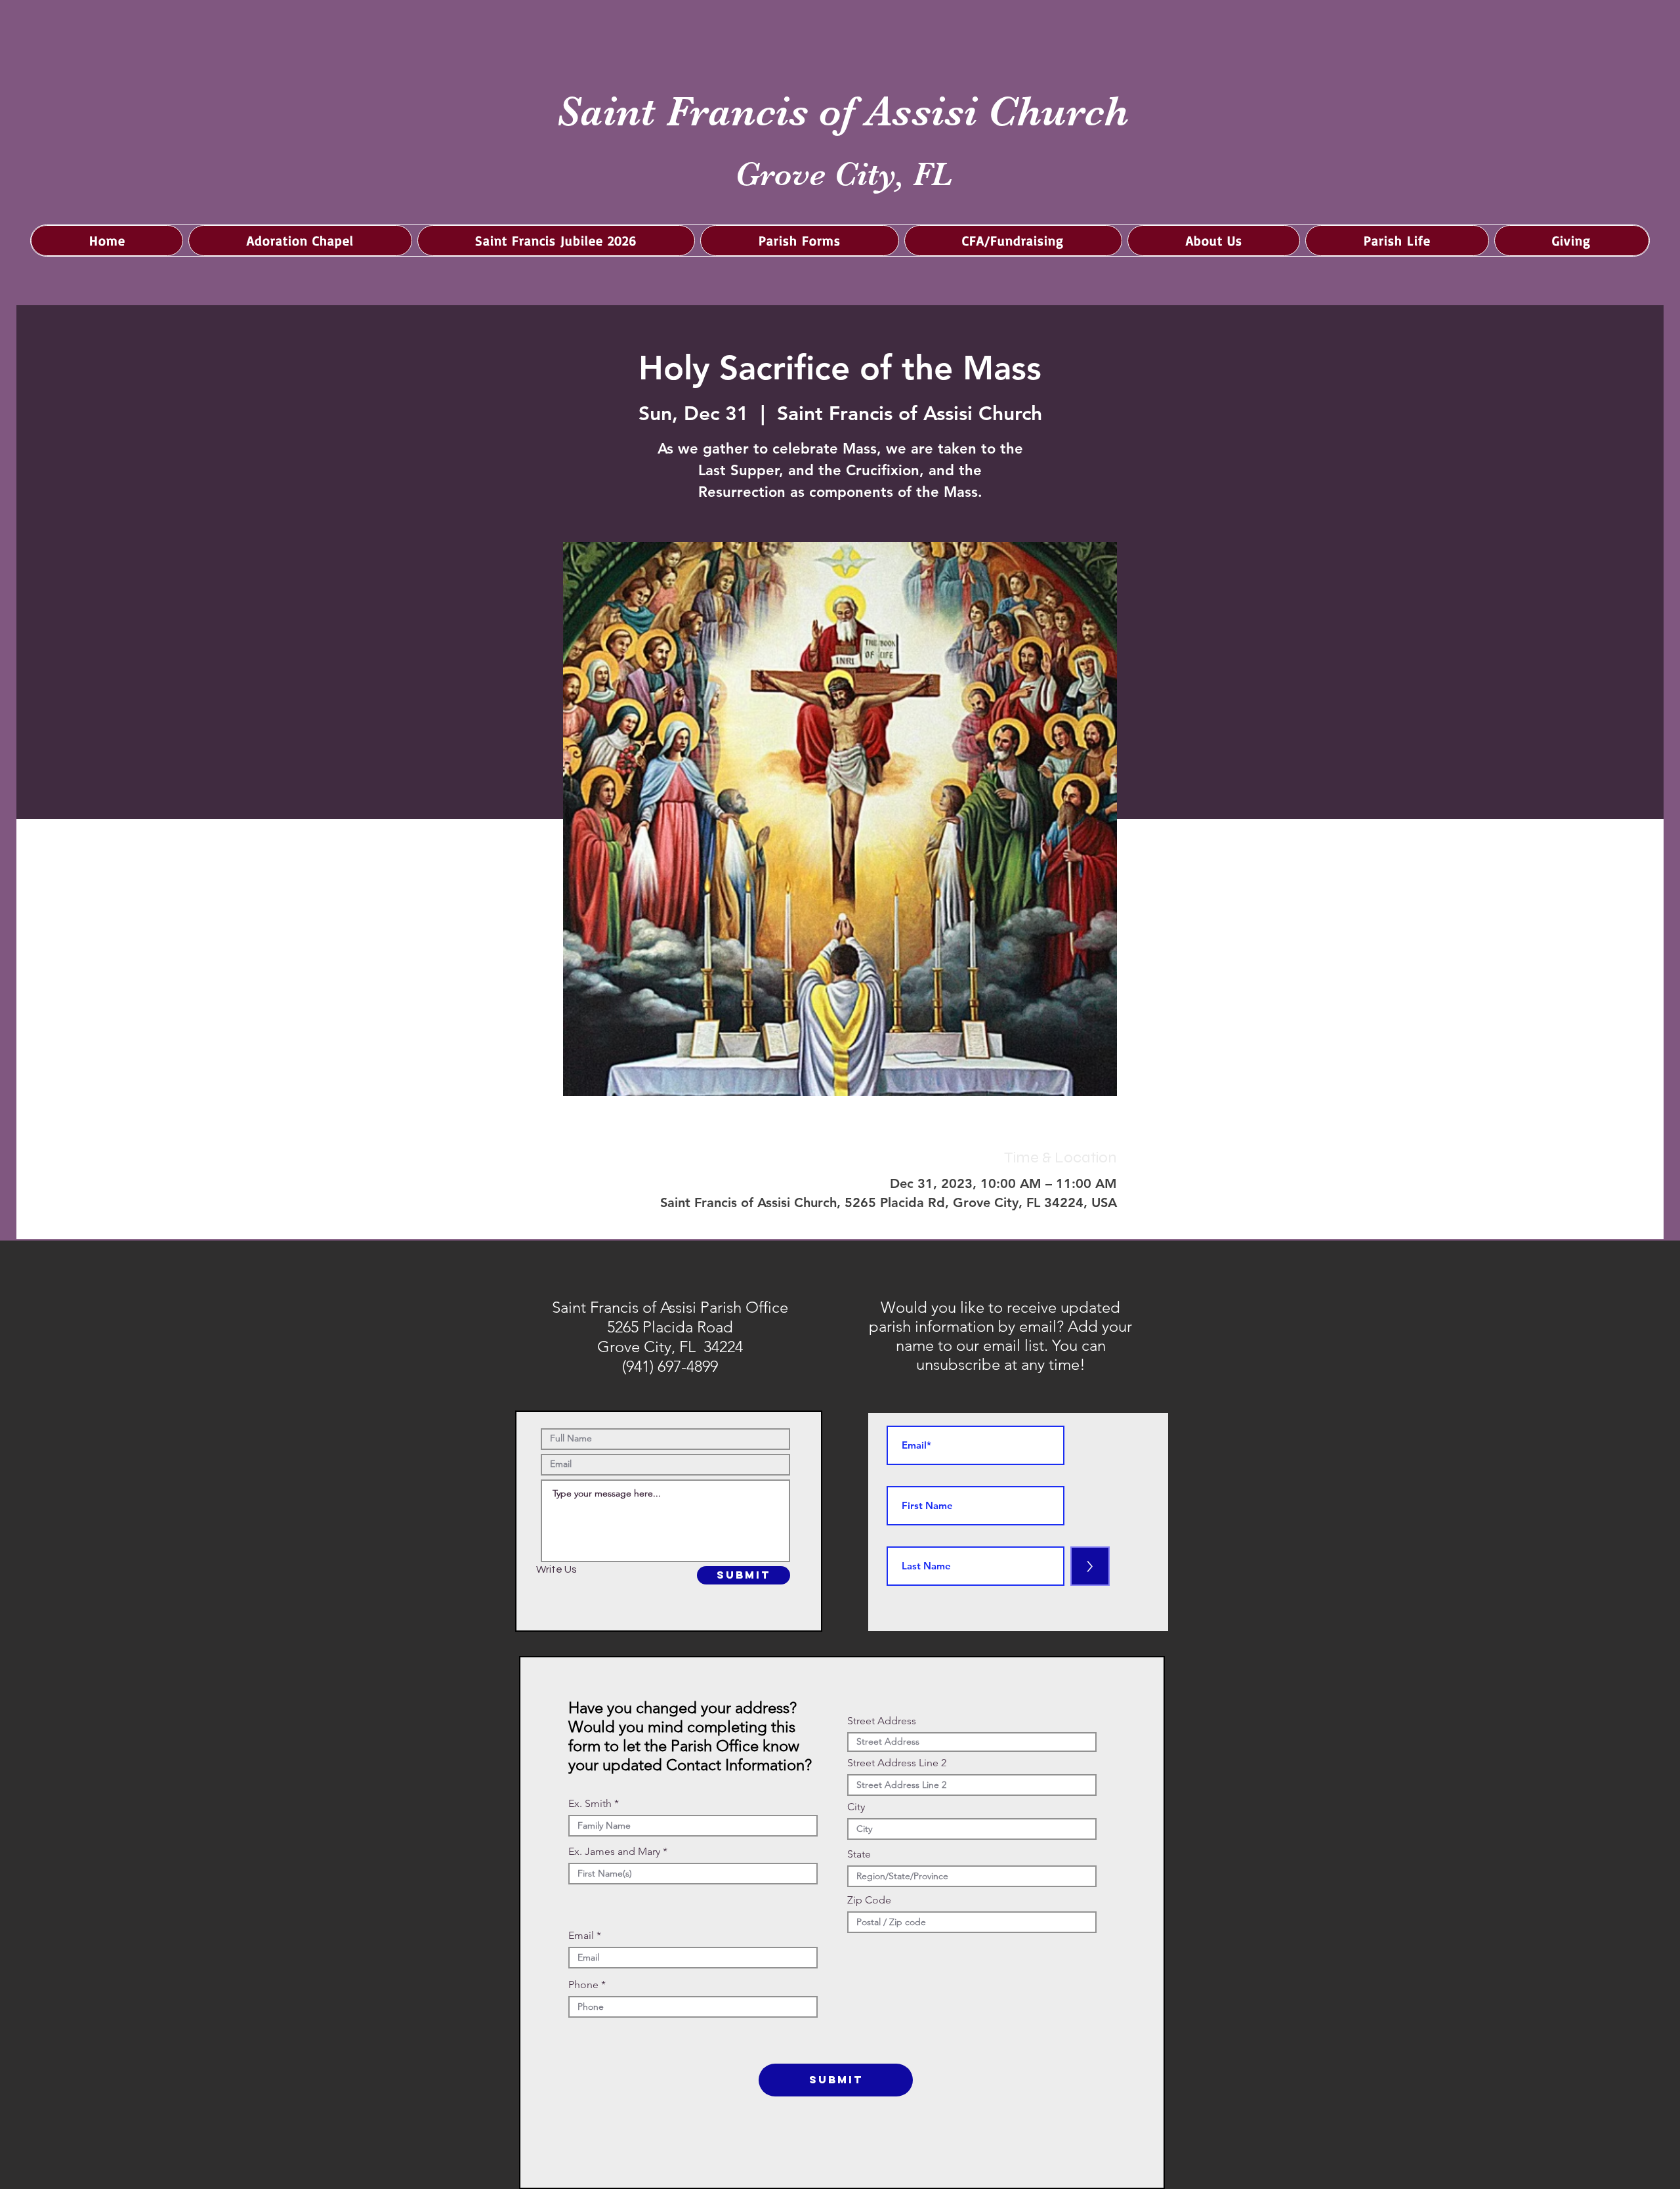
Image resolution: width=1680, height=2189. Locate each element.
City (856, 1807)
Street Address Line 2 (897, 1763)
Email (581, 1936)
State (859, 1854)
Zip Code (869, 1900)
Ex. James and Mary (614, 1852)
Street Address (882, 1721)
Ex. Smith (590, 1804)
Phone (583, 1985)
